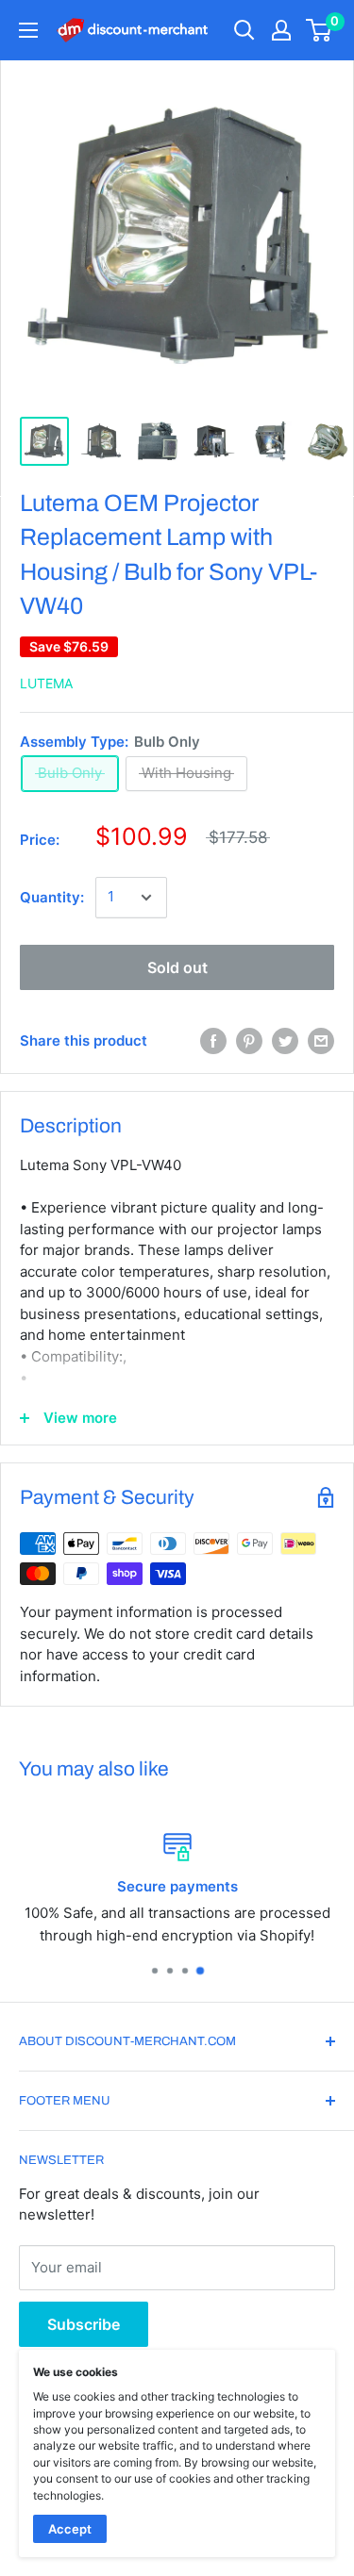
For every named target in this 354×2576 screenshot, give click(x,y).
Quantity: (52, 897)
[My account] (281, 30)
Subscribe (84, 2324)
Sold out (177, 967)
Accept (70, 2529)
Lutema (46, 683)
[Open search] (244, 30)
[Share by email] (321, 1041)
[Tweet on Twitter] (285, 1041)
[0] (320, 30)
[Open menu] (28, 30)
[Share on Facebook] (213, 1041)
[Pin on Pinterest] (249, 1041)
